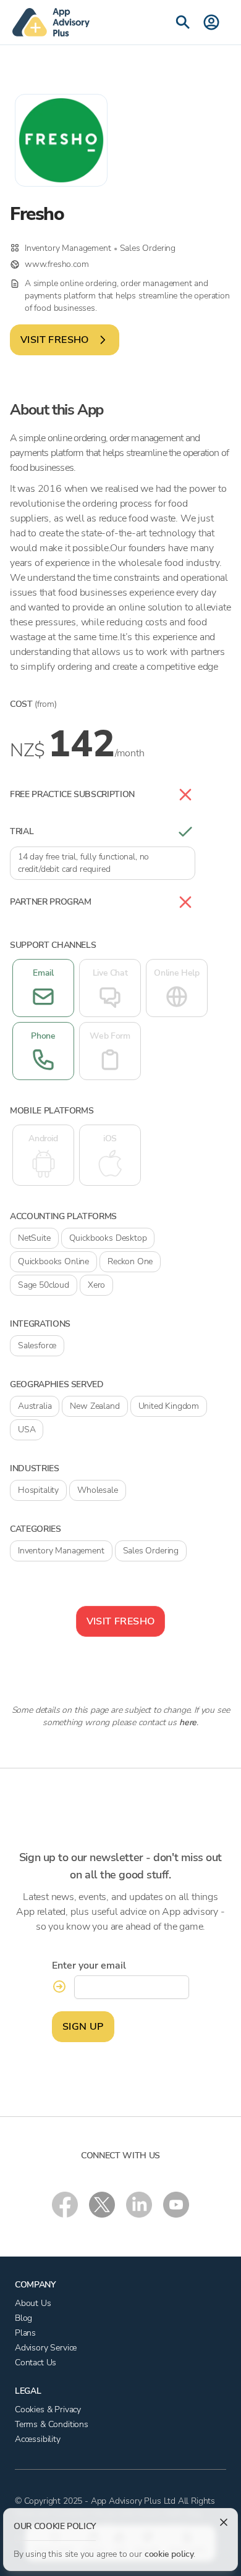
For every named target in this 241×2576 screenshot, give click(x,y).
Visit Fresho (55, 340)
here (188, 1722)
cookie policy (169, 2554)
